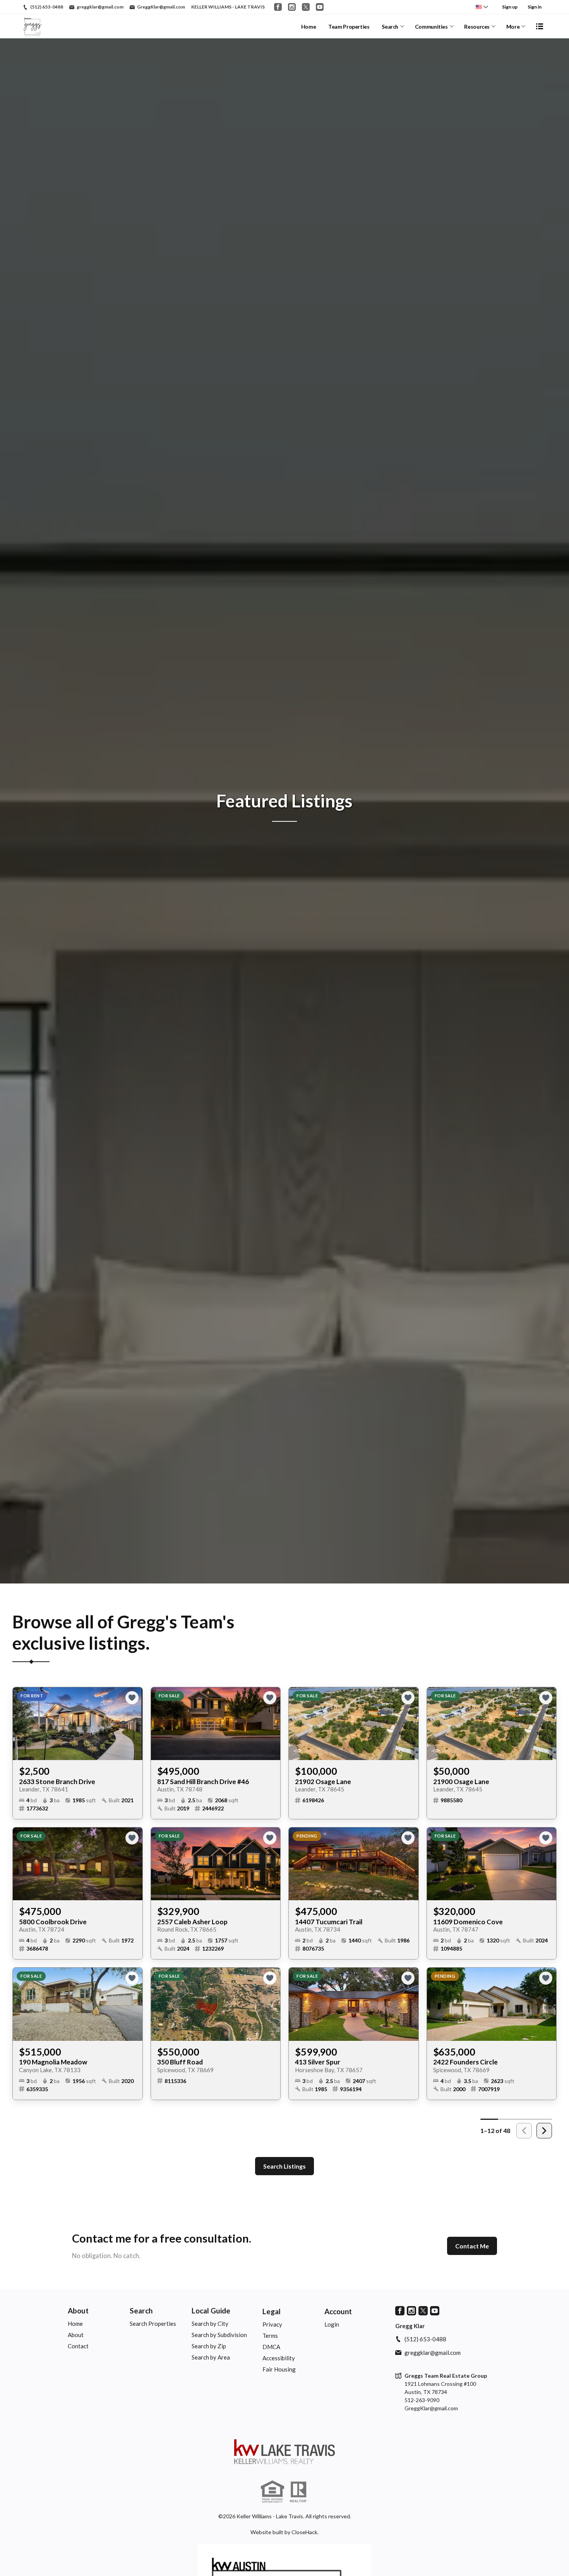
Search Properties (153, 2324)
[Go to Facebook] (278, 7)
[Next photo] (134, 1724)
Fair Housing (279, 2369)
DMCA (271, 2347)
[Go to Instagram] (292, 7)
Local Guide (211, 2311)
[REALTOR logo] (298, 2492)
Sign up (510, 7)
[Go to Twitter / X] (306, 7)
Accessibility (279, 2358)
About (78, 2311)
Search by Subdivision (219, 2335)
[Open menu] (540, 26)
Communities (431, 27)
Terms (270, 2336)
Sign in (535, 7)
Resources (477, 27)
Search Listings (284, 2166)
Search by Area (211, 2357)
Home (309, 27)
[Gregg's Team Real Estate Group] (284, 2452)
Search (390, 27)
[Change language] (482, 7)
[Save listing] (132, 1698)
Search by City (210, 2324)
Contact (78, 2346)
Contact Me (472, 2246)
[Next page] (544, 2131)
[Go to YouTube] (320, 7)
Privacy (272, 2324)
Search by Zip (209, 2346)
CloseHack (304, 2532)
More (513, 27)
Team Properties (349, 27)
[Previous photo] (22, 1724)
